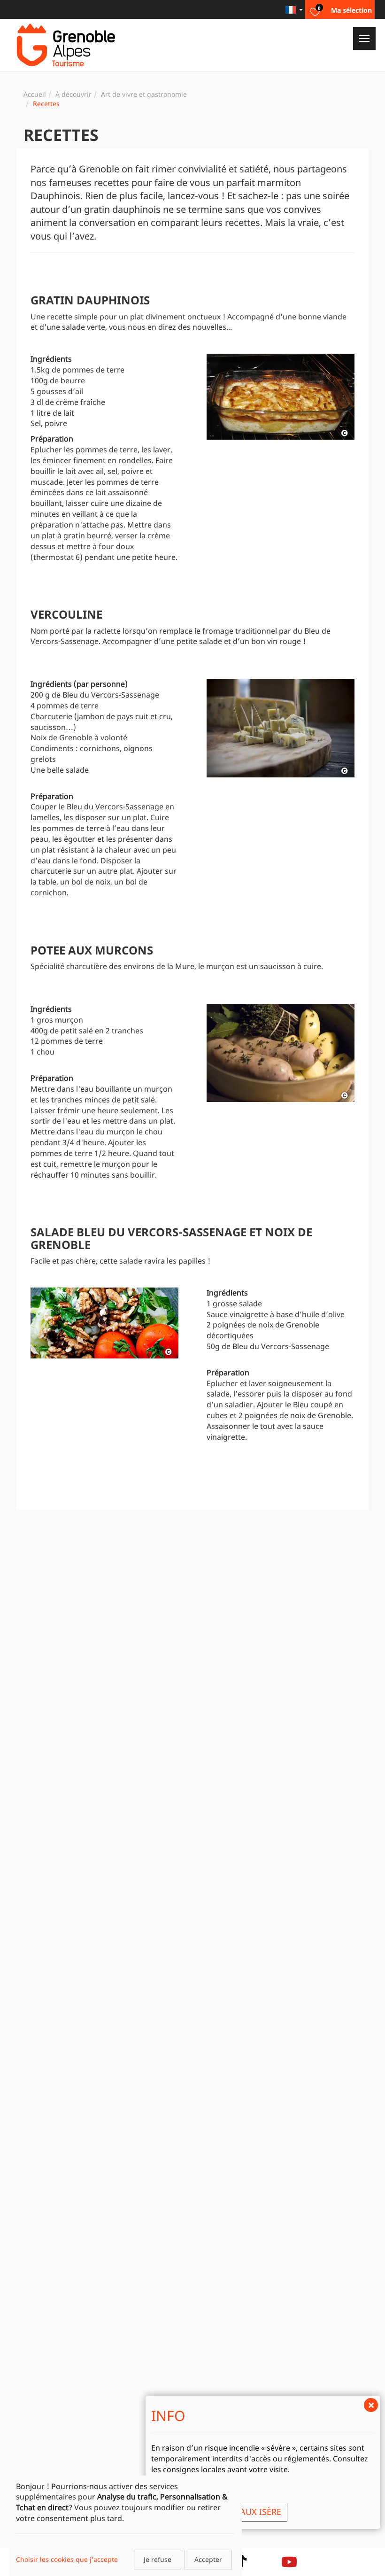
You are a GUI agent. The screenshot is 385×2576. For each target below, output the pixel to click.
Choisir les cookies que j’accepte (67, 2559)
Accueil (35, 94)
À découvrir (73, 94)
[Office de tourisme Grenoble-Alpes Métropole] (66, 45)
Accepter (208, 2559)
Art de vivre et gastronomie (144, 94)
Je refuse (158, 2559)
